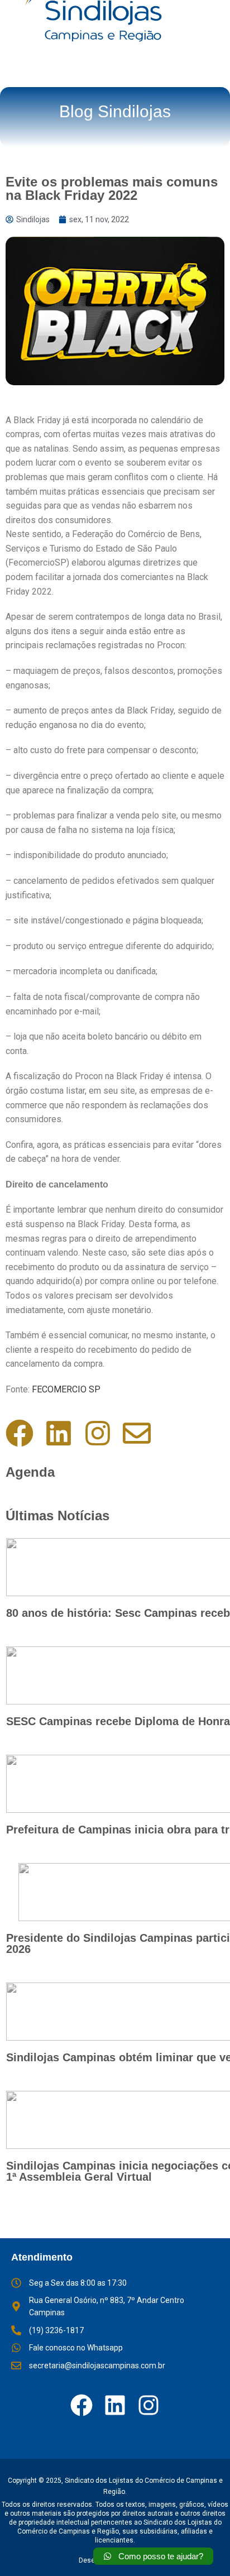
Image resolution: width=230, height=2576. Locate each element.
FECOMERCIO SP (65, 1389)
